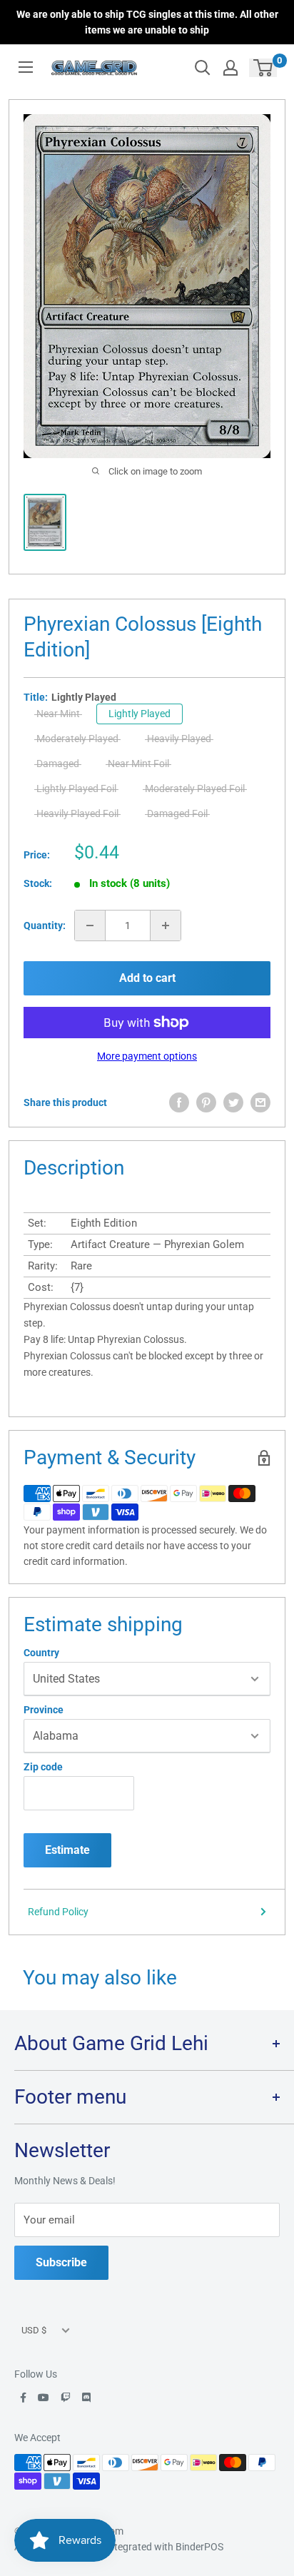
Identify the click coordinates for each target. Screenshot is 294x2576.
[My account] (230, 68)
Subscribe (61, 2262)
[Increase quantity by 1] (166, 926)
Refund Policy (58, 1912)
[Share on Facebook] (179, 1102)
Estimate (67, 1850)
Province (44, 1710)
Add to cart (147, 978)
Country (41, 1653)
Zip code (43, 1767)
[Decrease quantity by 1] (90, 926)
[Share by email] (260, 1102)
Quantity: (45, 926)
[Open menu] (26, 67)
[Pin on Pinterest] (206, 1102)
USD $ (34, 2330)
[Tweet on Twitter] (233, 1102)
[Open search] (203, 68)
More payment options (147, 1056)
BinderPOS (199, 2547)
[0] (264, 68)
